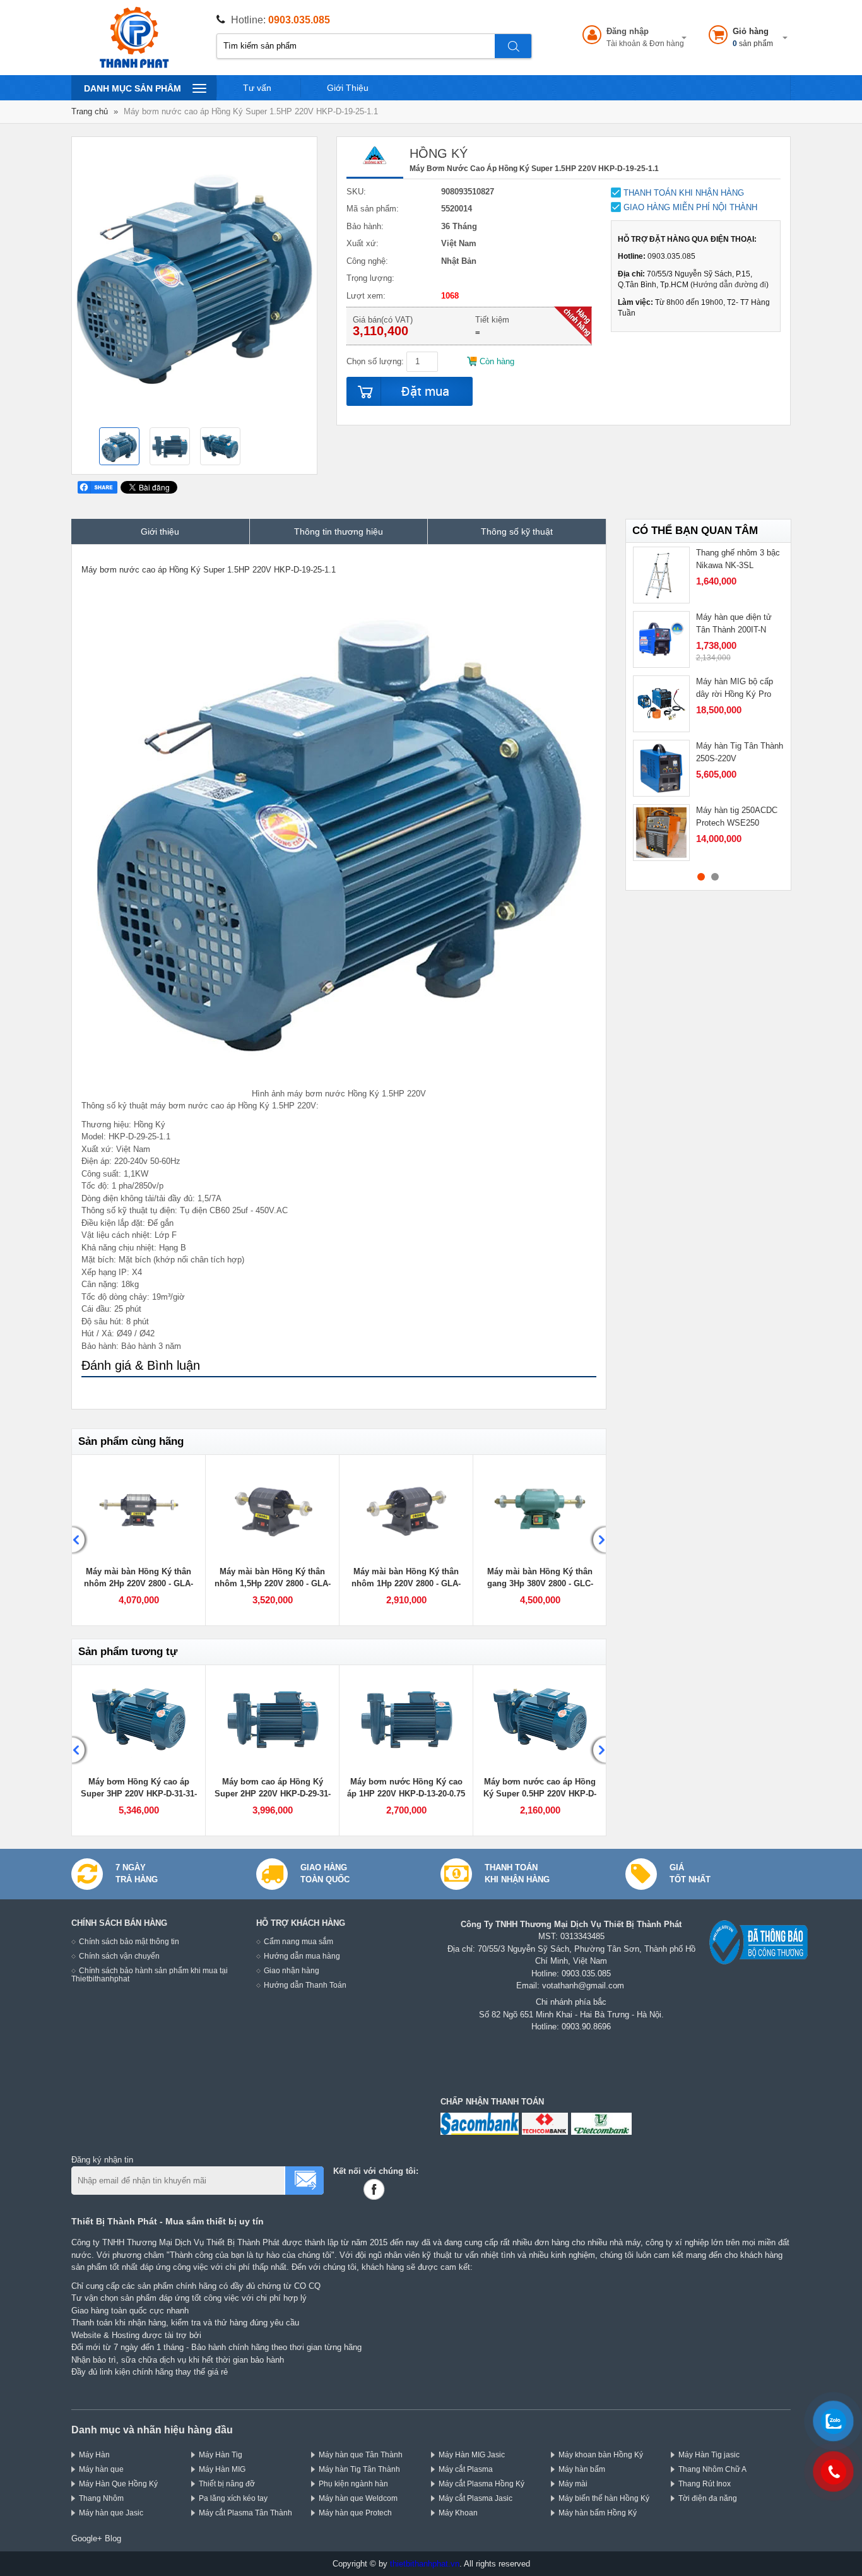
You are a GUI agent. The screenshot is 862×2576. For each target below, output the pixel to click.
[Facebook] (376, 2189)
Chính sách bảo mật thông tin (129, 1941)
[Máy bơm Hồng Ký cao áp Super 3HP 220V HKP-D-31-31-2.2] (139, 1719)
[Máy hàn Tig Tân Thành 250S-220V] (661, 768)
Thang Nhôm (101, 2498)
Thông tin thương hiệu (339, 531)
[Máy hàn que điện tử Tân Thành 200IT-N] (661, 639)
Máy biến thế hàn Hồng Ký (604, 2498)
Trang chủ (90, 111)
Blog (113, 2538)
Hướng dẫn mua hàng (302, 1956)
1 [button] (701, 877)
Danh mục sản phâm (132, 92)
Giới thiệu (160, 531)
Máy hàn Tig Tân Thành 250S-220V (740, 752)
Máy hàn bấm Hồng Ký (598, 2513)
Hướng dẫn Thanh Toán (305, 1985)
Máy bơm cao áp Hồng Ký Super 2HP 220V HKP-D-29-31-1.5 (273, 1794)
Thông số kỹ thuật (517, 531)
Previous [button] (80, 1540)
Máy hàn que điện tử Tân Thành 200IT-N (734, 623)
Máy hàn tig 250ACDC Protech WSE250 (737, 816)
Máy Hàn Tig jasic (709, 2454)
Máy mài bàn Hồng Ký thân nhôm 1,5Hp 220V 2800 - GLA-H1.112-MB (273, 1584)
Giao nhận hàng (292, 1970)
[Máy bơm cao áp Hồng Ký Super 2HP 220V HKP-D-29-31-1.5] (272, 1719)
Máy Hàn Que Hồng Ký (118, 2484)
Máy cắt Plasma (466, 2469)
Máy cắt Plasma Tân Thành (245, 2513)
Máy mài (573, 2484)
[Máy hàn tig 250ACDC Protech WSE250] (661, 833)
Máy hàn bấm (582, 2469)
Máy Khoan (458, 2513)
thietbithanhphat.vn (425, 2564)
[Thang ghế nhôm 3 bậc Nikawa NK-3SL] (661, 575)
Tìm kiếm (514, 46)
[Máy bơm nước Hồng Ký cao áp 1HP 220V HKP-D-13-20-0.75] (406, 1719)
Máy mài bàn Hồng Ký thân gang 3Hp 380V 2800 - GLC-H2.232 (540, 1584)
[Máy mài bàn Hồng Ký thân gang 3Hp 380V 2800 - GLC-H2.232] (540, 1509)
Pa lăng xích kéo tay (233, 2498)
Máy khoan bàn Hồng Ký (601, 2454)
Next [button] (598, 1540)
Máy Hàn (94, 2454)
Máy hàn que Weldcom (358, 2498)
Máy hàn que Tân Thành (361, 2454)
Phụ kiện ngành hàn (353, 2484)
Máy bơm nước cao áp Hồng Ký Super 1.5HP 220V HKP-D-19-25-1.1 (209, 570)
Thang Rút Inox (705, 2484)
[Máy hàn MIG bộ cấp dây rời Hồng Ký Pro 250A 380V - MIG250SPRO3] (661, 704)
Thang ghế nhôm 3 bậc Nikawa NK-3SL (738, 559)
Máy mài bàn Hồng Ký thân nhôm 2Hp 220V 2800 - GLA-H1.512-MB (139, 1584)
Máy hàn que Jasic (111, 2513)
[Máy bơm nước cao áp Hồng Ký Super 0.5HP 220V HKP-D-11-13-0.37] (540, 1719)
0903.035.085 (299, 20)
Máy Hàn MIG (222, 2469)
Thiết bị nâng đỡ (227, 2484)
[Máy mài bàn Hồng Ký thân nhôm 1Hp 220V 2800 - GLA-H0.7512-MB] (406, 1509)
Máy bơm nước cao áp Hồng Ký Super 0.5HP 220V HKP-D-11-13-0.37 (540, 1794)
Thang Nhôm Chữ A (712, 2469)
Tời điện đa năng (708, 2498)
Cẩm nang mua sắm (298, 1941)
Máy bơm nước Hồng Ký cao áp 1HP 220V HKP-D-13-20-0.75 (406, 1788)
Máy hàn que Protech (355, 2513)
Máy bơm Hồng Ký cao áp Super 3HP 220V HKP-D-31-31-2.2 (139, 1794)
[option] (119, 448)
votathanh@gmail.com (583, 1985)
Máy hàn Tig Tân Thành (359, 2469)
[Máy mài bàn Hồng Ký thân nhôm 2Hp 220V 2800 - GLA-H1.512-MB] (139, 1509)
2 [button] (715, 877)
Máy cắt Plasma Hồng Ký (481, 2484)
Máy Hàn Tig (221, 2454)
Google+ (87, 2538)
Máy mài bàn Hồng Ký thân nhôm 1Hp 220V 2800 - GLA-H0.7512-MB (406, 1584)
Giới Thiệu (348, 88)
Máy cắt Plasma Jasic (475, 2498)
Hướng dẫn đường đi (729, 284)
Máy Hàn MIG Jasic (472, 2454)
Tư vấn (257, 88)
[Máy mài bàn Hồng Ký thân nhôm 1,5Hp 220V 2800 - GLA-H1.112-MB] (272, 1509)
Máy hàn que (101, 2469)
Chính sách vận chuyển (119, 1956)
